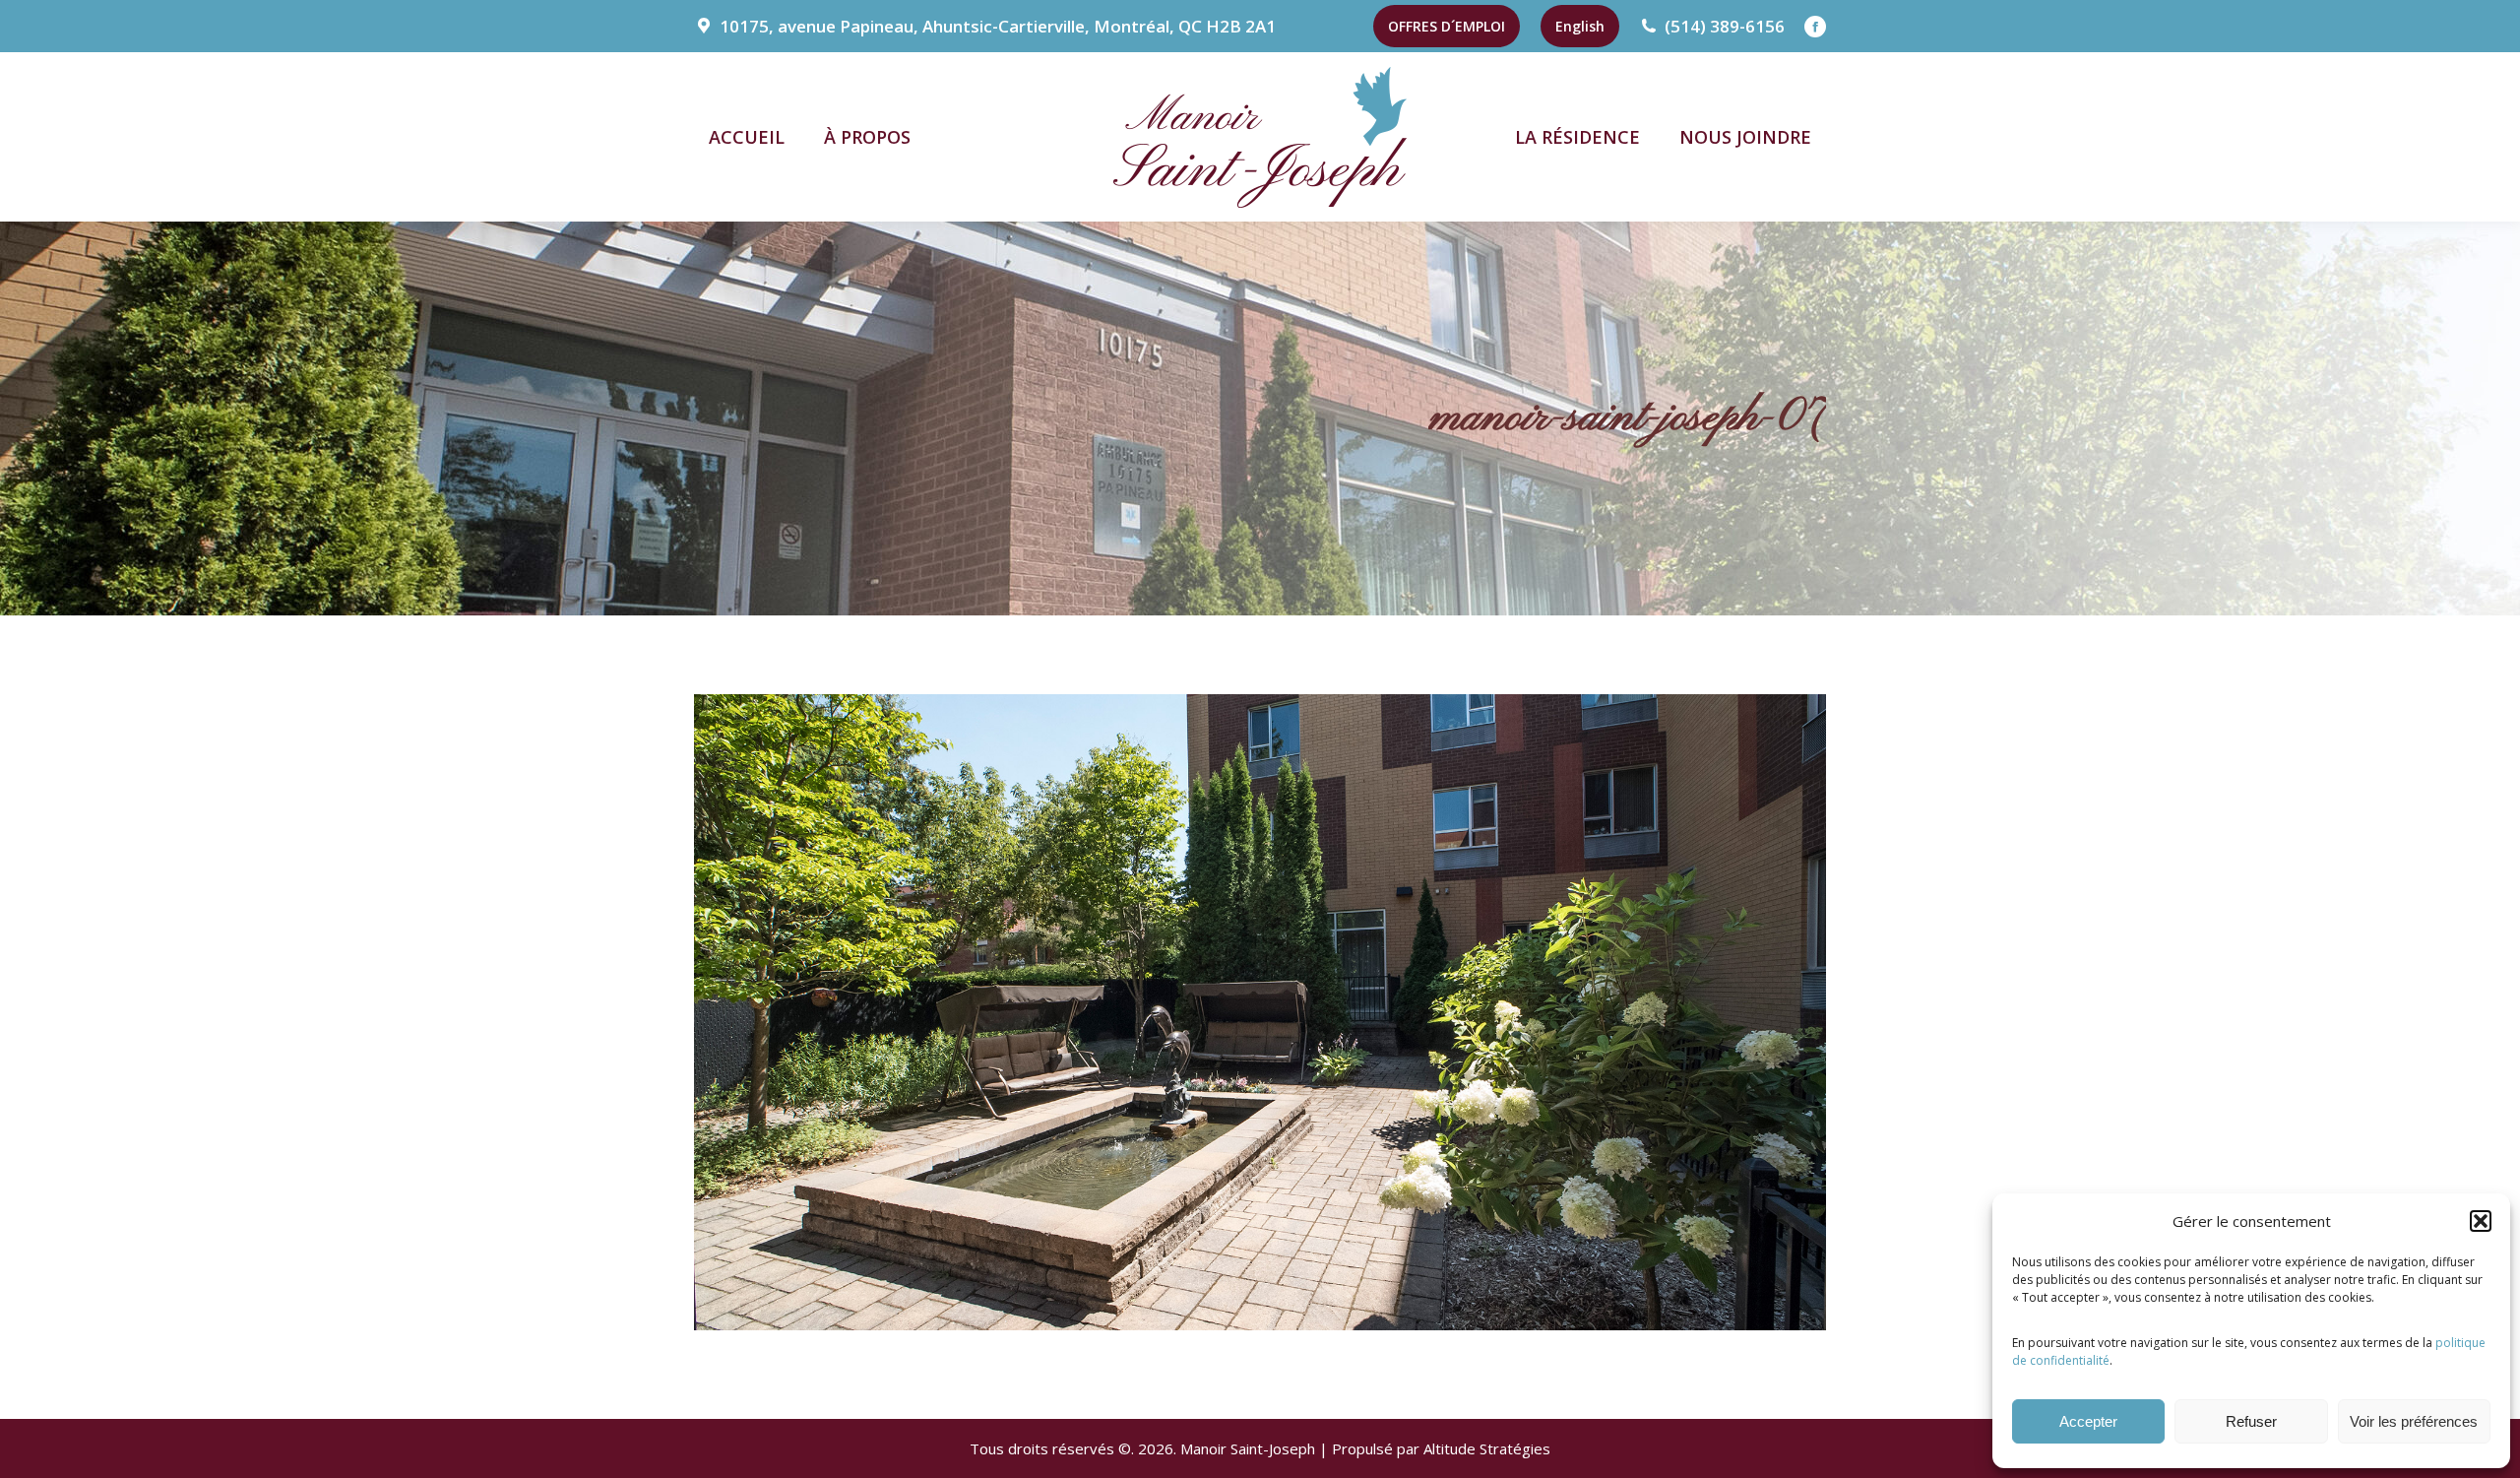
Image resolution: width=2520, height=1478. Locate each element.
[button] (2481, 1221)
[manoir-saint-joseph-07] (1260, 1012)
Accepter (2088, 1421)
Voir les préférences (2414, 1421)
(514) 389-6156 (1725, 26)
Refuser (2251, 1421)
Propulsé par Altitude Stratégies (1441, 1448)
